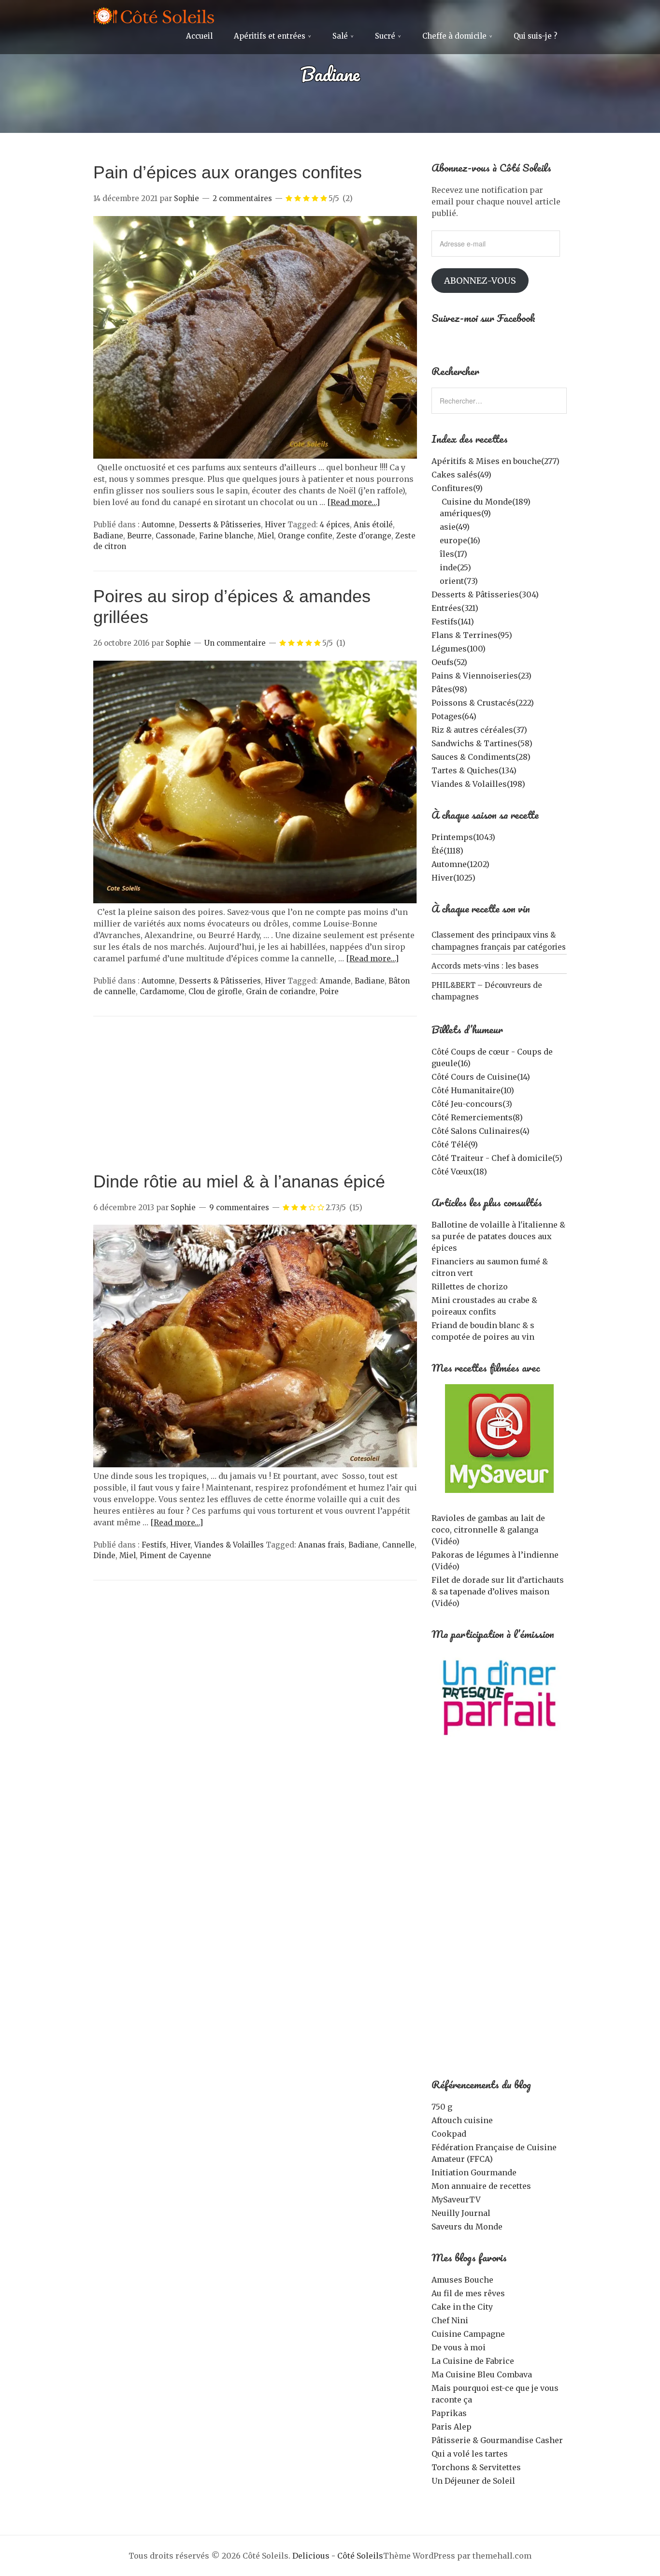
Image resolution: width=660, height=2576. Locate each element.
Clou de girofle (215, 991)
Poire (329, 991)
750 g (442, 2107)
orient (459, 581)
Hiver (275, 525)
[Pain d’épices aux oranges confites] (255, 456)
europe (460, 540)
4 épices (335, 525)
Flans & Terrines (472, 635)
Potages (454, 716)
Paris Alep (452, 2427)
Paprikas (449, 2413)
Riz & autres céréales (479, 730)
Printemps (463, 837)
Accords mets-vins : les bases (485, 966)
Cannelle (398, 1545)
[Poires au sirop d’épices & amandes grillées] (255, 900)
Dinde (104, 1556)
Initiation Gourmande (474, 2172)
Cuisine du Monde (486, 502)
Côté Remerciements (477, 1117)
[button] (255, 338)
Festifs (154, 1545)
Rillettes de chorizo (470, 1287)
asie (455, 527)
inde (455, 567)
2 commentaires (242, 198)
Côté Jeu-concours (472, 1104)
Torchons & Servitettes (476, 2467)
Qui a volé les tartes (470, 2454)
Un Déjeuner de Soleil (473, 2481)
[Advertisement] (255, 1099)
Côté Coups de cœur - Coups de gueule (492, 1057)
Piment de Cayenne (175, 1556)
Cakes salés (461, 475)
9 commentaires (239, 1208)
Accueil (199, 36)
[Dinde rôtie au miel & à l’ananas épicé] (255, 1464)
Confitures (457, 488)
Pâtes (449, 689)
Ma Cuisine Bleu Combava (482, 2374)
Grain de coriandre (281, 991)
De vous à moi (459, 2347)
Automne (158, 525)
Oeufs (449, 662)
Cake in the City (462, 2307)
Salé (340, 36)
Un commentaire (235, 643)
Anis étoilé (373, 525)
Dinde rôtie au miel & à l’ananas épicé (239, 1181)
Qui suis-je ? (535, 36)
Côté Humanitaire (473, 1090)
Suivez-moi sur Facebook (483, 318)
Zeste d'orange (364, 536)
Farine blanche (226, 536)
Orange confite (305, 536)
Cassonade (175, 536)
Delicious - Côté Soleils (338, 2556)
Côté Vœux (459, 1172)
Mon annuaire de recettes (481, 2186)
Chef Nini (450, 2320)
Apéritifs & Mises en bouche (495, 461)
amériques (465, 513)
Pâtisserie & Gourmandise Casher (497, 2440)
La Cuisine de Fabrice (473, 2361)
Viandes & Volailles (229, 1545)
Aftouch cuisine (462, 2120)
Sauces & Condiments (481, 757)
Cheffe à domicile (454, 36)
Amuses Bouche (462, 2280)
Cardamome (162, 991)
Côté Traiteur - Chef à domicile (497, 1158)
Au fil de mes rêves (468, 2293)
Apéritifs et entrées (270, 36)
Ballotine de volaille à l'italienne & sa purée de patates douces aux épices (498, 1236)
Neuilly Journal (461, 2213)
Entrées (455, 608)
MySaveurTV (456, 2200)
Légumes (459, 649)
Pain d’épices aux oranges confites (228, 172)
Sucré (385, 36)
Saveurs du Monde (467, 2227)
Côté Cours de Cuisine (481, 1077)
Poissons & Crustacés (483, 703)
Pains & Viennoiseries (481, 676)
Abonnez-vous (480, 281)
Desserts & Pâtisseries (220, 525)
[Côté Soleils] (154, 17)
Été (447, 851)
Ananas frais (321, 1545)
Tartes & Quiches (474, 770)
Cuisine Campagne (468, 2334)
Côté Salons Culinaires (481, 1131)
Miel (266, 536)
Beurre (139, 536)
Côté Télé (455, 1144)
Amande (335, 981)
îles (453, 554)
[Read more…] (353, 502)
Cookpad (449, 2134)
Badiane (108, 536)
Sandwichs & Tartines (482, 743)
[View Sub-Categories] (435, 501)
